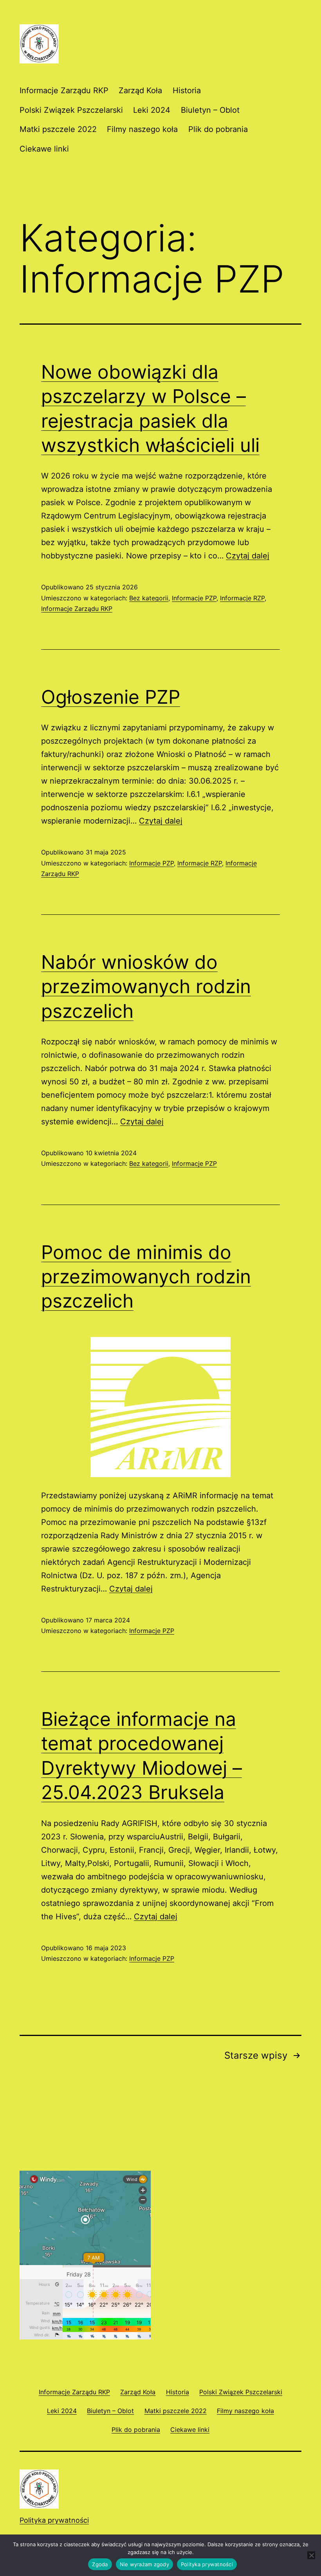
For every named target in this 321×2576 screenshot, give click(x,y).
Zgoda (100, 2564)
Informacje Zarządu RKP (64, 90)
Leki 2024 (152, 110)
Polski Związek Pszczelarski (71, 110)
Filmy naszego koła (142, 129)
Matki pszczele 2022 (58, 129)
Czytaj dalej (248, 556)
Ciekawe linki (44, 149)
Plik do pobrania (218, 129)
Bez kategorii (149, 598)
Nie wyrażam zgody (144, 2564)
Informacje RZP (242, 598)
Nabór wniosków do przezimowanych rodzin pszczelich (146, 986)
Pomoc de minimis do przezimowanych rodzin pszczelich (146, 1277)
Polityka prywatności (54, 2520)
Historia (187, 90)
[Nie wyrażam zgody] (311, 2555)
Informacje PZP (194, 598)
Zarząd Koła (140, 90)
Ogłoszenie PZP (111, 697)
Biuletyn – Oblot (210, 110)
